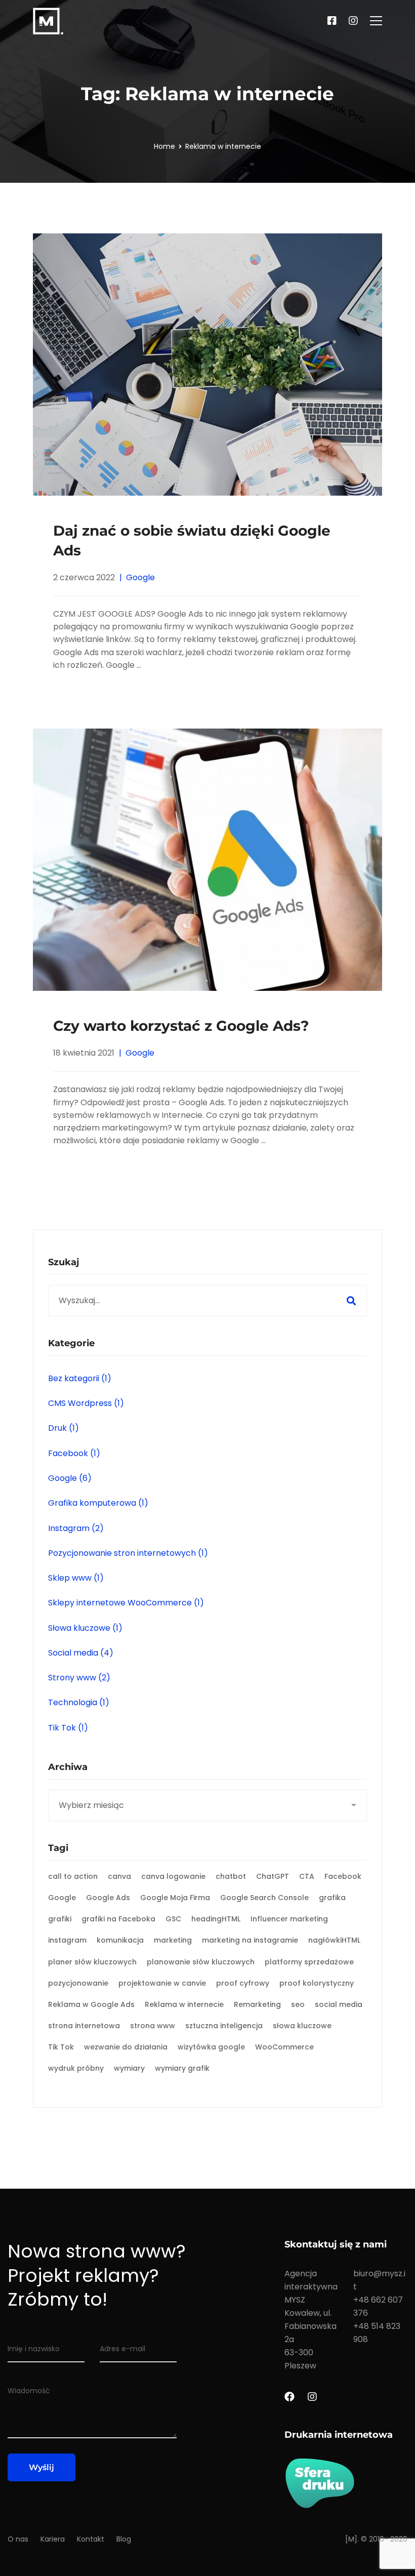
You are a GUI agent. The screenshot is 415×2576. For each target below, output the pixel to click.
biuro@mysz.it (379, 2280)
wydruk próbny (76, 2068)
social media (339, 2004)
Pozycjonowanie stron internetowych (128, 1553)
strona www (153, 2026)
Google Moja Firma (175, 1898)
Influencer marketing (289, 1919)
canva (119, 1876)
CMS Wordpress (86, 1403)
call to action (73, 1876)
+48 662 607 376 (378, 2306)
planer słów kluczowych (92, 1962)
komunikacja (120, 1940)
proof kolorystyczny (317, 1983)
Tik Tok (68, 1728)
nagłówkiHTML (334, 1940)
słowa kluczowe (302, 2026)
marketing (173, 1940)
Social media (81, 1653)
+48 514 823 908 (377, 2333)
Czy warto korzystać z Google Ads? (181, 1026)
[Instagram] (353, 21)
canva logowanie (173, 1876)
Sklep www (76, 1578)
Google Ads (108, 1898)
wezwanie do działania (126, 2047)
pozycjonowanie (78, 1983)
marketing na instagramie (250, 1940)
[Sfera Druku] (346, 2483)
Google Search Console (264, 1898)
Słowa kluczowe (85, 1628)
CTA (307, 1876)
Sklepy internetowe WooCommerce (126, 1603)
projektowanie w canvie (162, 1983)
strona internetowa (84, 2026)
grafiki (60, 1919)
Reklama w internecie (184, 2004)
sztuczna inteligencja (224, 2026)
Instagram (76, 1528)
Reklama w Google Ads (91, 2004)
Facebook (74, 1453)
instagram (67, 1940)
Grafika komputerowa (98, 1503)
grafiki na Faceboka (118, 1919)
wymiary (129, 2068)
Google (140, 577)
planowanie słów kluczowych (201, 1962)
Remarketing (257, 2004)
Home (164, 146)
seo (298, 2004)
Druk (64, 1428)
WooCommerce (284, 2047)
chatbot (231, 1876)
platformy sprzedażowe (309, 1962)
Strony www (79, 1678)
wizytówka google (211, 2047)
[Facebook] (332, 21)
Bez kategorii (80, 1378)
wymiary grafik (182, 2068)
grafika (332, 1898)
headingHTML (216, 1919)
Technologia (79, 1702)
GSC (173, 1919)
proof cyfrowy (243, 1983)
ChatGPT (273, 1876)
